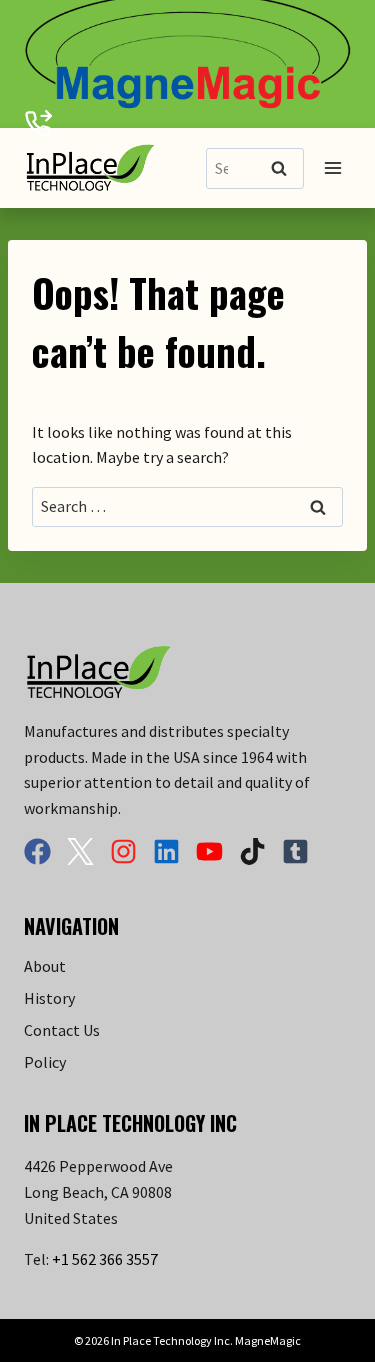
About (45, 966)
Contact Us (62, 1030)
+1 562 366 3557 (105, 1259)
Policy (45, 1062)
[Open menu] (332, 168)
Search (285, 169)
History (49, 998)
